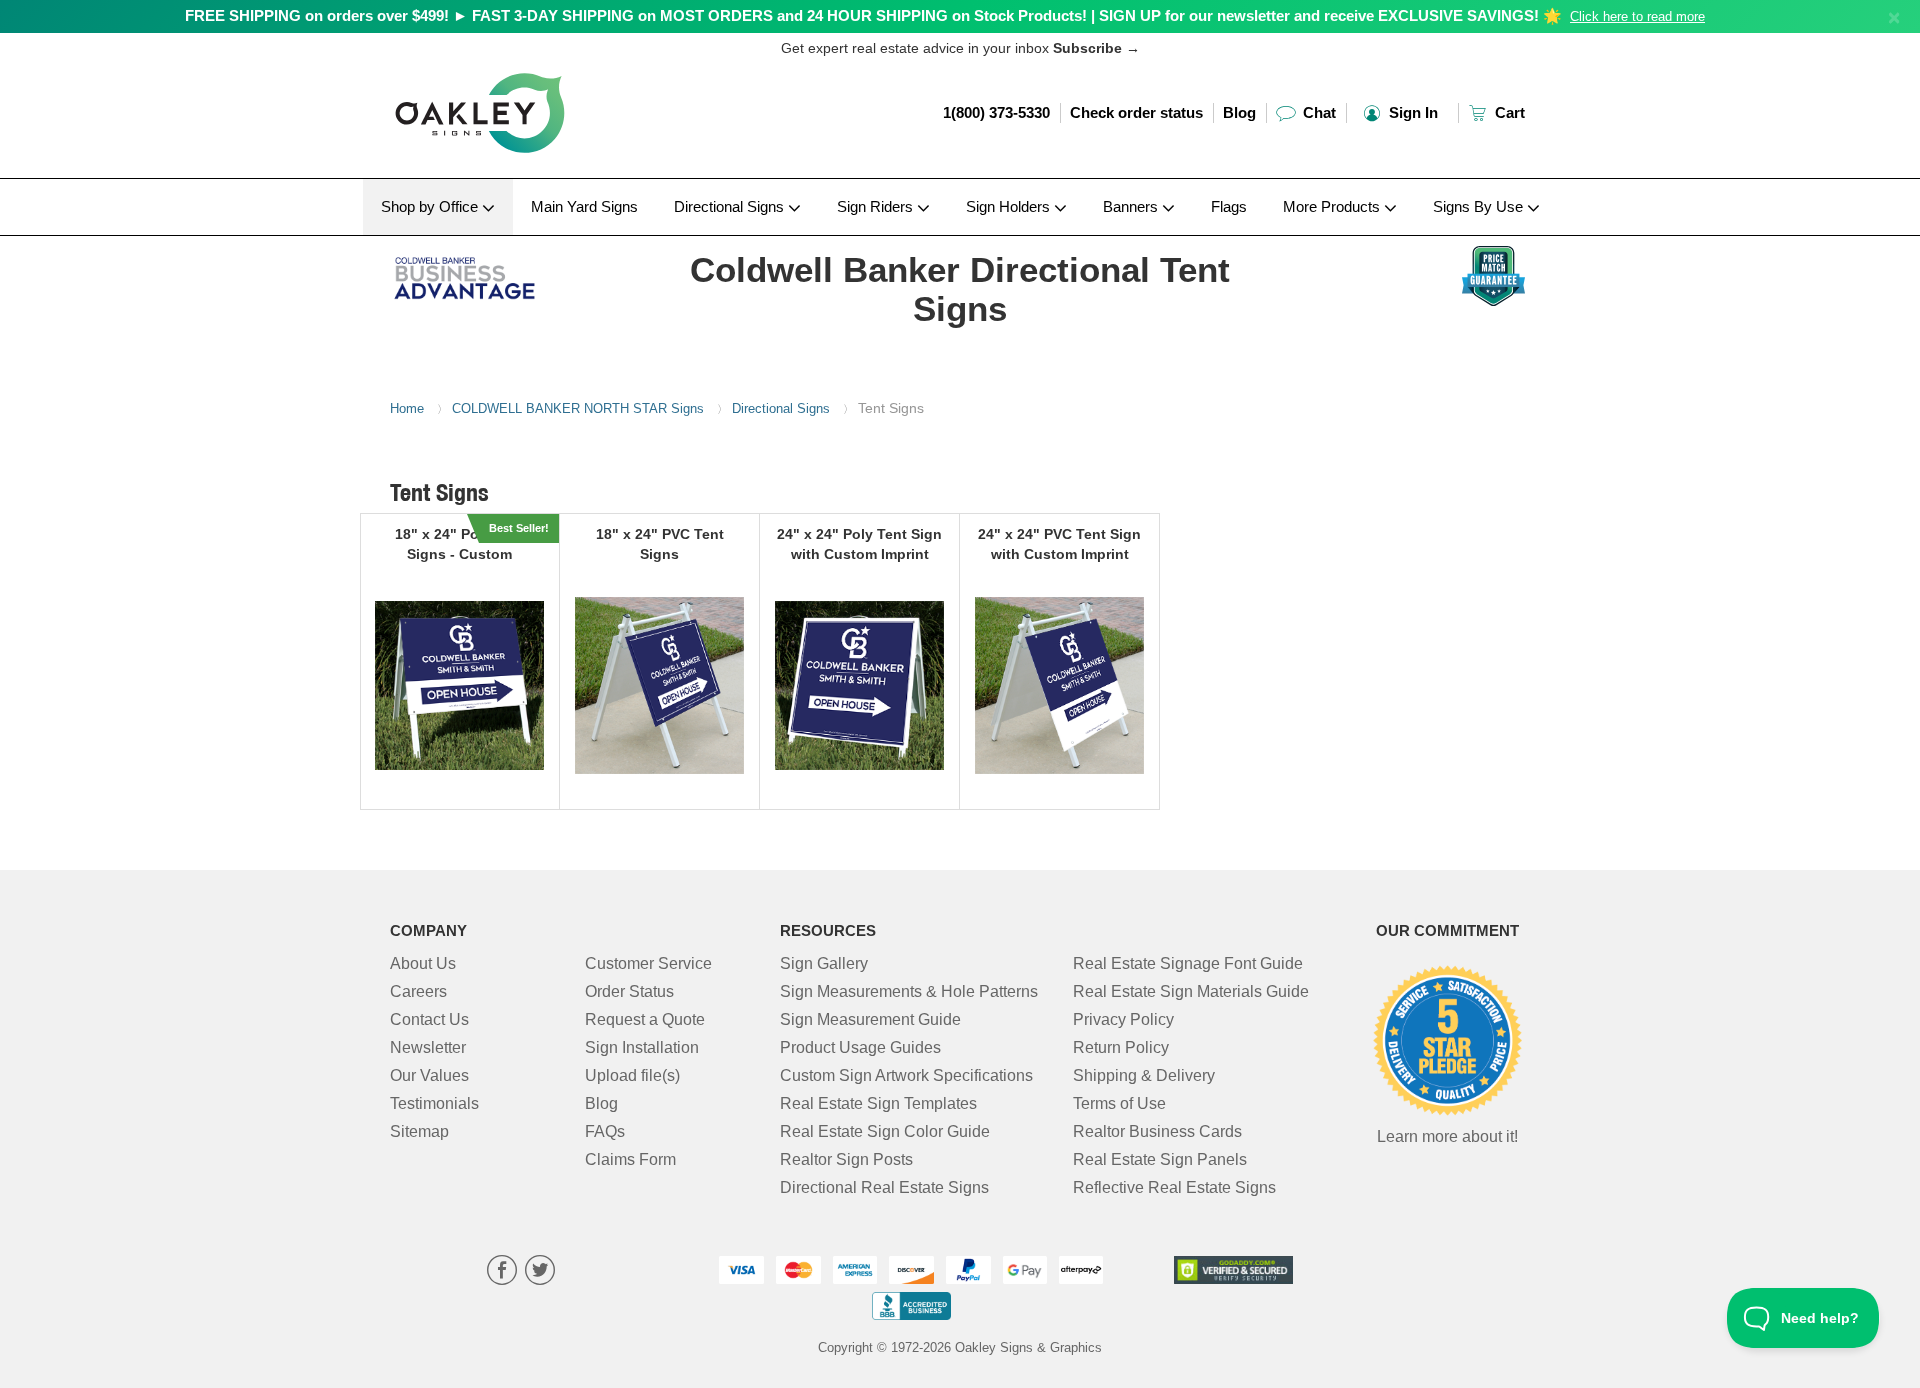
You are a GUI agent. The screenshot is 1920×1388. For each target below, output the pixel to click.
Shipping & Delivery (1144, 1075)
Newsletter (428, 1047)
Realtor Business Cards (1157, 1131)
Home (407, 408)
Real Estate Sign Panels (1160, 1159)
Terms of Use (1119, 1103)
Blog (1239, 112)
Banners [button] (1132, 206)
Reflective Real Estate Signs (1174, 1187)
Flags (1229, 206)
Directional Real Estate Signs (884, 1187)
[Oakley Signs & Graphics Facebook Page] (502, 1272)
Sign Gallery (824, 963)
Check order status (1136, 112)
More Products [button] (1333, 206)
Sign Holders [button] (1010, 206)
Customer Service (648, 963)
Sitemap (419, 1131)
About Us (423, 963)
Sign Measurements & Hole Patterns (909, 991)
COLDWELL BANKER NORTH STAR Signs (578, 408)
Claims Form (630, 1159)
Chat (1317, 112)
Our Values (429, 1075)
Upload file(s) (632, 1075)
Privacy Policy (1123, 1019)
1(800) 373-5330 (996, 112)
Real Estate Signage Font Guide (1188, 963)
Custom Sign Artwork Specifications (906, 1075)
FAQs (605, 1131)
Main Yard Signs (584, 206)
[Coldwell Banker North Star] (521, 273)
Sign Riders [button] (877, 206)
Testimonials (434, 1103)
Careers (418, 991)
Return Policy (1121, 1047)
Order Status (629, 991)
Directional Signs (781, 408)
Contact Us (429, 1019)
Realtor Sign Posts (846, 1159)
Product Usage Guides (860, 1047)
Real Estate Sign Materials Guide (1191, 991)
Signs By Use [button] (1480, 206)
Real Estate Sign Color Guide (885, 1131)
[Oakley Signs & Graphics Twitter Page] (540, 1272)
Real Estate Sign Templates (878, 1103)
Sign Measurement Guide (870, 1019)
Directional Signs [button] (731, 206)
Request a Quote (645, 1019)
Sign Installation (642, 1047)
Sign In (1411, 112)
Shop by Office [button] (431, 206)
